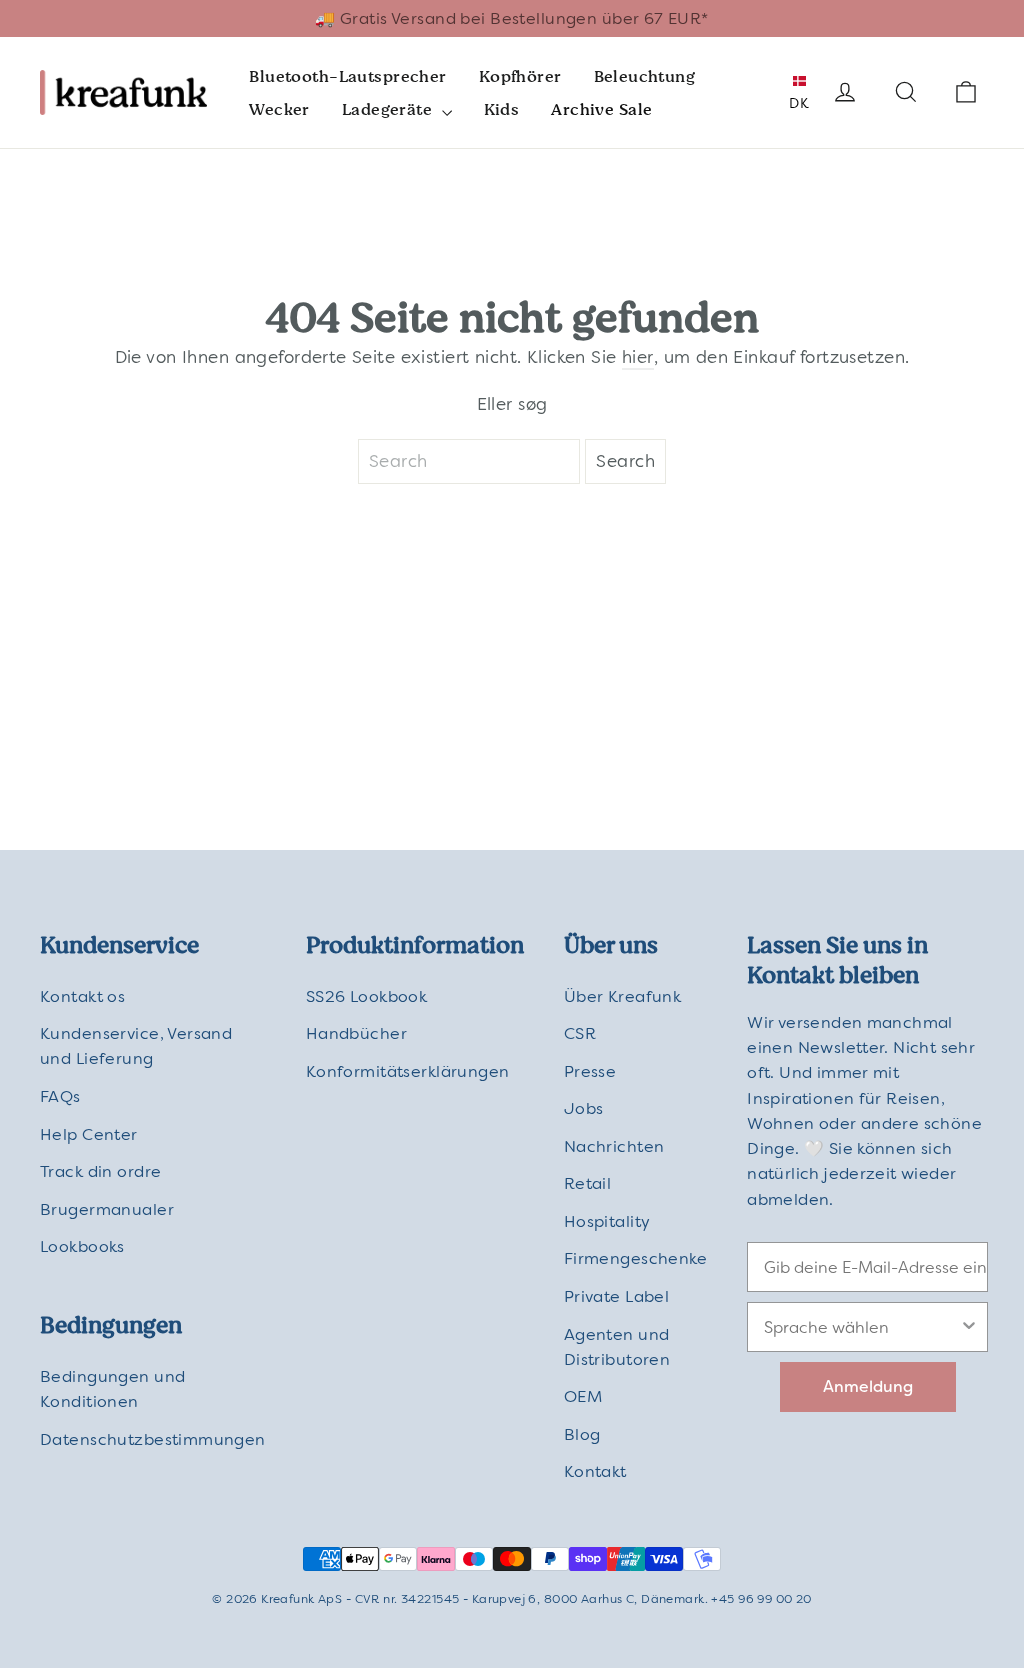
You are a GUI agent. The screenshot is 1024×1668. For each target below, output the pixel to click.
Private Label (617, 1296)
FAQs (60, 1096)
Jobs (584, 1108)
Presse (590, 1071)
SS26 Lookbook (367, 996)
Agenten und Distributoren (617, 1347)
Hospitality (607, 1221)
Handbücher (356, 1033)
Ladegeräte (389, 109)
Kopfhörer (520, 76)
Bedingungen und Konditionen (112, 1389)
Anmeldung (868, 1386)
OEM (583, 1396)
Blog (582, 1434)
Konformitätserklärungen (408, 1071)
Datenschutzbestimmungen (153, 1439)
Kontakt (595, 1471)
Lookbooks (82, 1246)
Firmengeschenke (635, 1258)
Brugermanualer (107, 1209)
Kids (502, 109)
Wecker (279, 109)
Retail (588, 1183)
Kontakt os (82, 996)
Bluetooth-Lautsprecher (347, 76)
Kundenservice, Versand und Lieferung (136, 1046)
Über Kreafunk (623, 996)
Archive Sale (601, 109)
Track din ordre (100, 1171)
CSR (580, 1033)
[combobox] (861, 1327)
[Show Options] (969, 1327)
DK (799, 103)
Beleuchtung (645, 76)
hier (638, 357)
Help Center (89, 1134)
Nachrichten (614, 1146)
